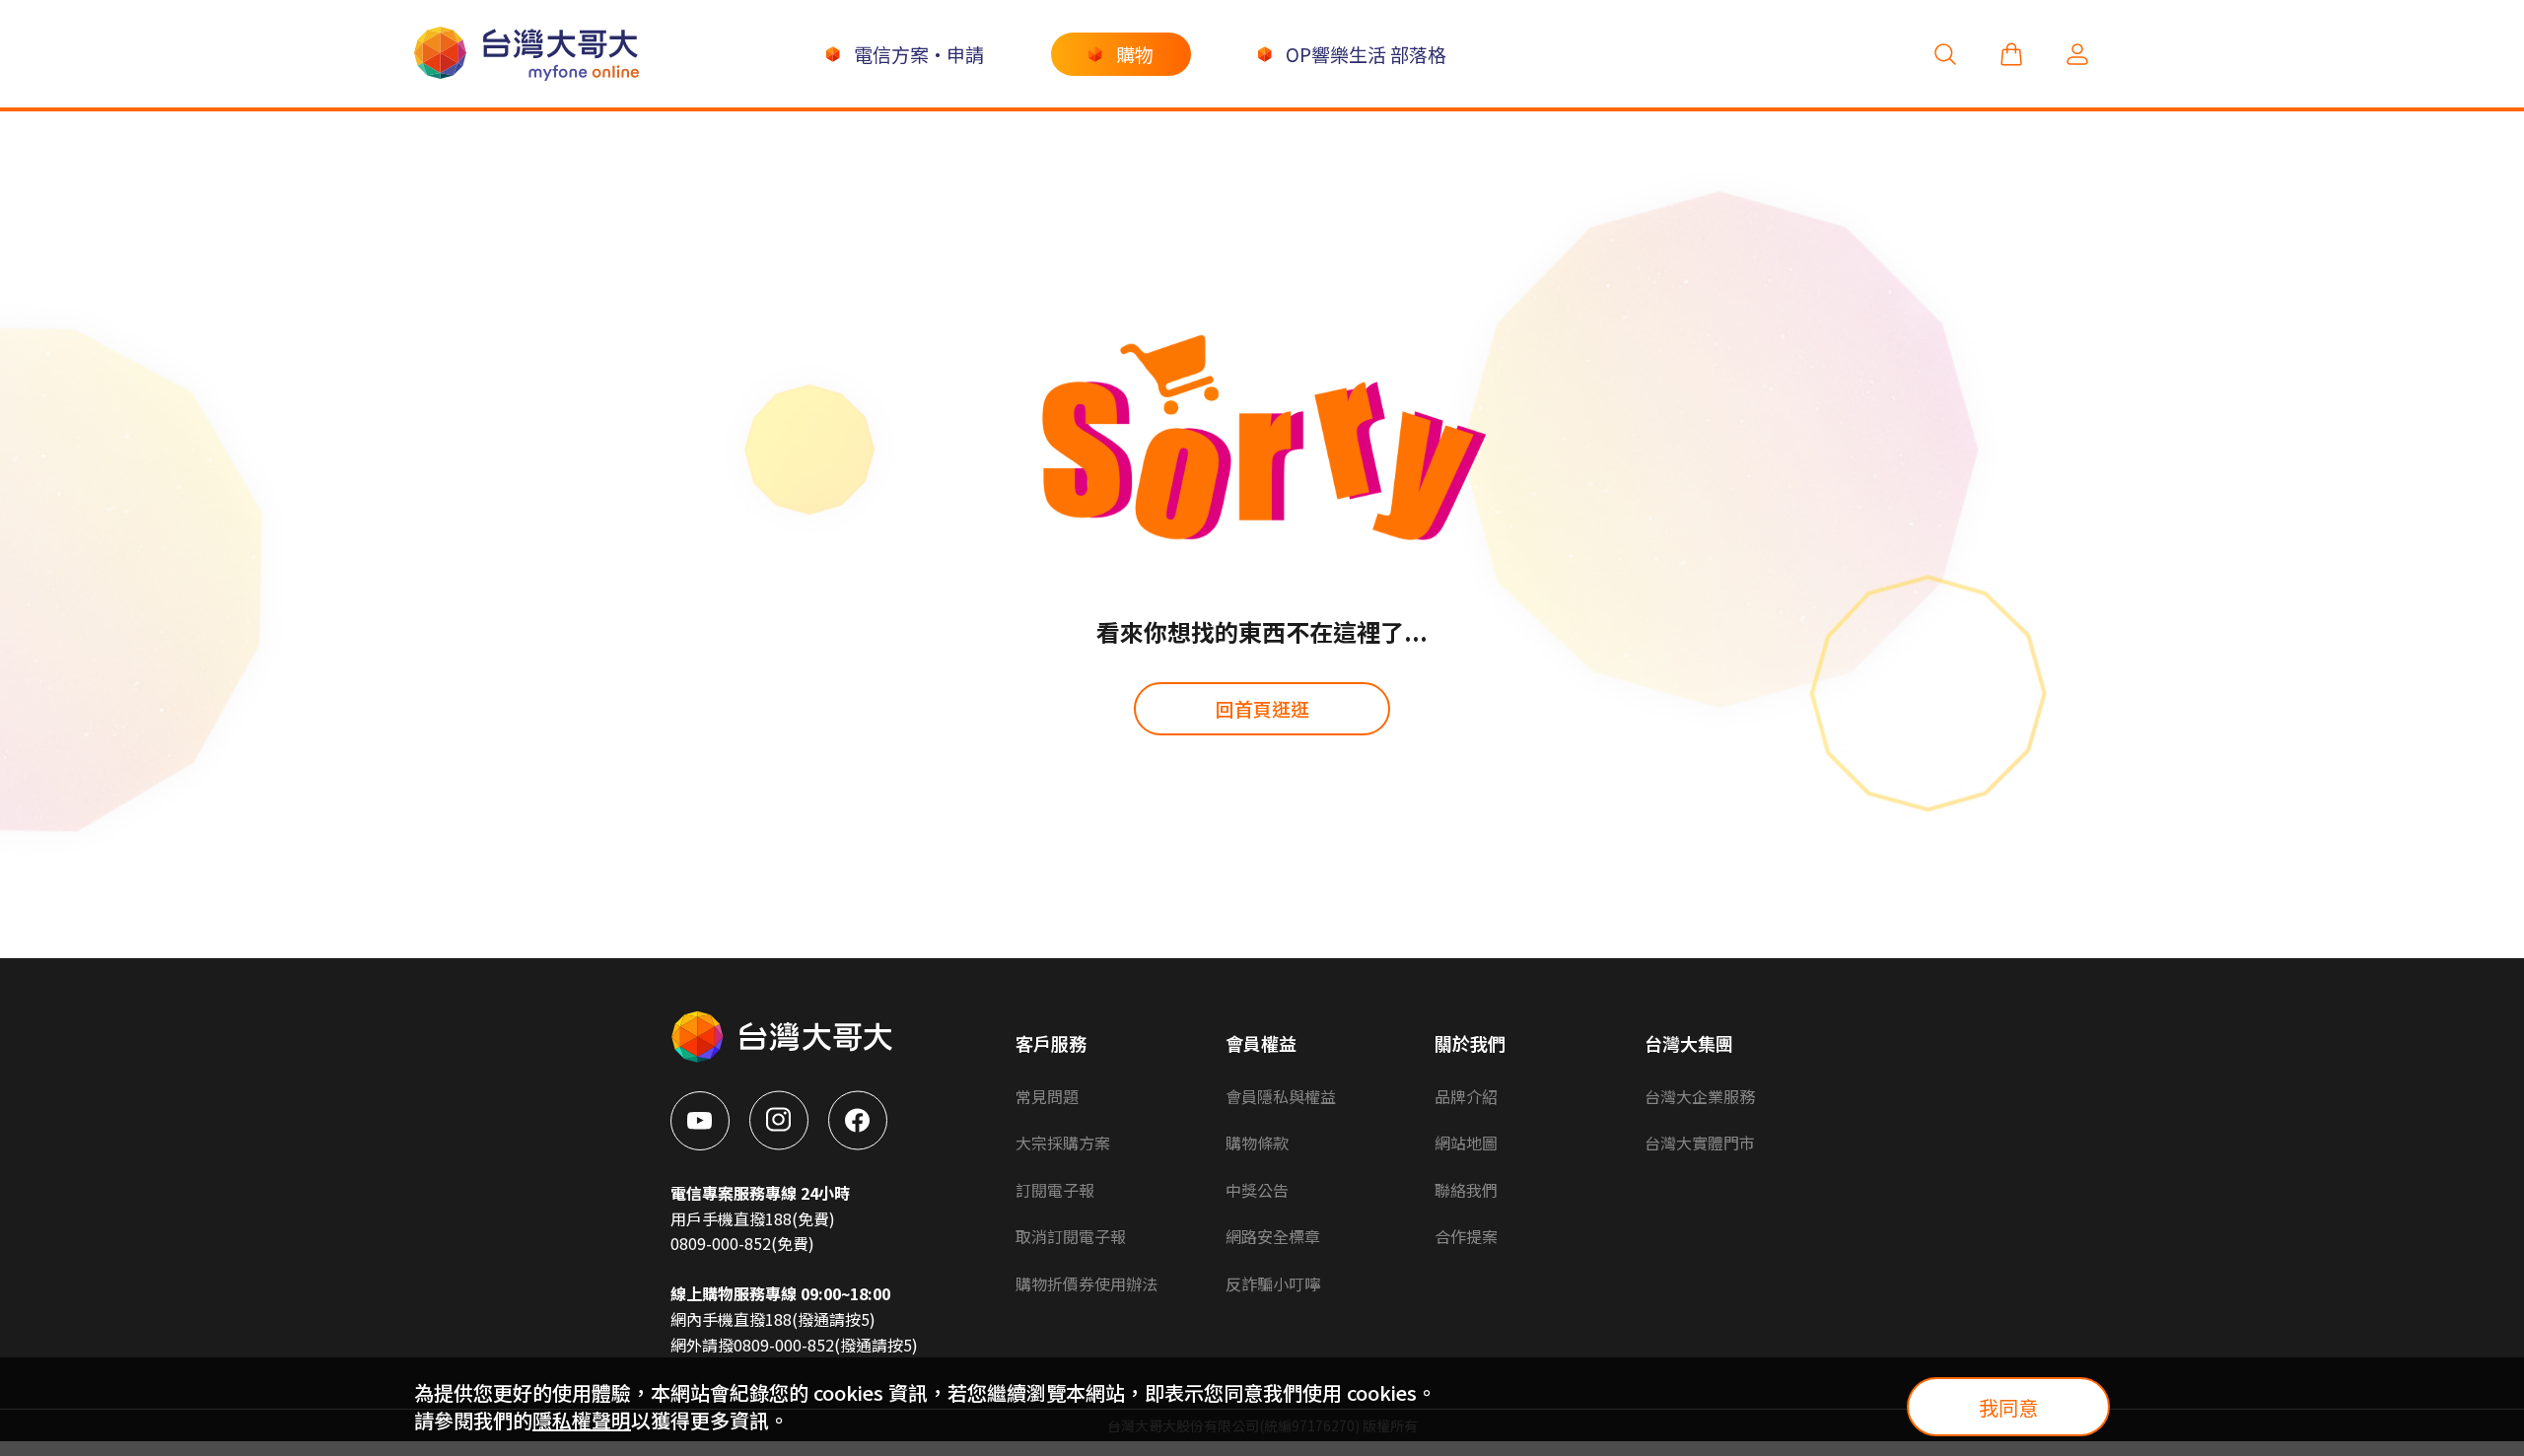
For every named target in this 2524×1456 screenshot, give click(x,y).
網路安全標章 (1273, 1236)
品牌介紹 (1466, 1096)
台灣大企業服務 (1700, 1096)
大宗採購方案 (1063, 1143)
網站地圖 (1466, 1143)
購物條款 (1257, 1143)
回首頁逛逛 (1262, 708)
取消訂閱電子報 (1071, 1236)
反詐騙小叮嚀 (1273, 1283)
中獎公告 (1257, 1190)
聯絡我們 (1466, 1190)
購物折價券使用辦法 (1087, 1283)
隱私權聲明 (582, 1420)
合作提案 (1466, 1236)
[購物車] (2011, 54)
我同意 (2008, 1407)
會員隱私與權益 (1281, 1096)
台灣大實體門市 (1700, 1143)
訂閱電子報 (1055, 1190)
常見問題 (1047, 1096)
